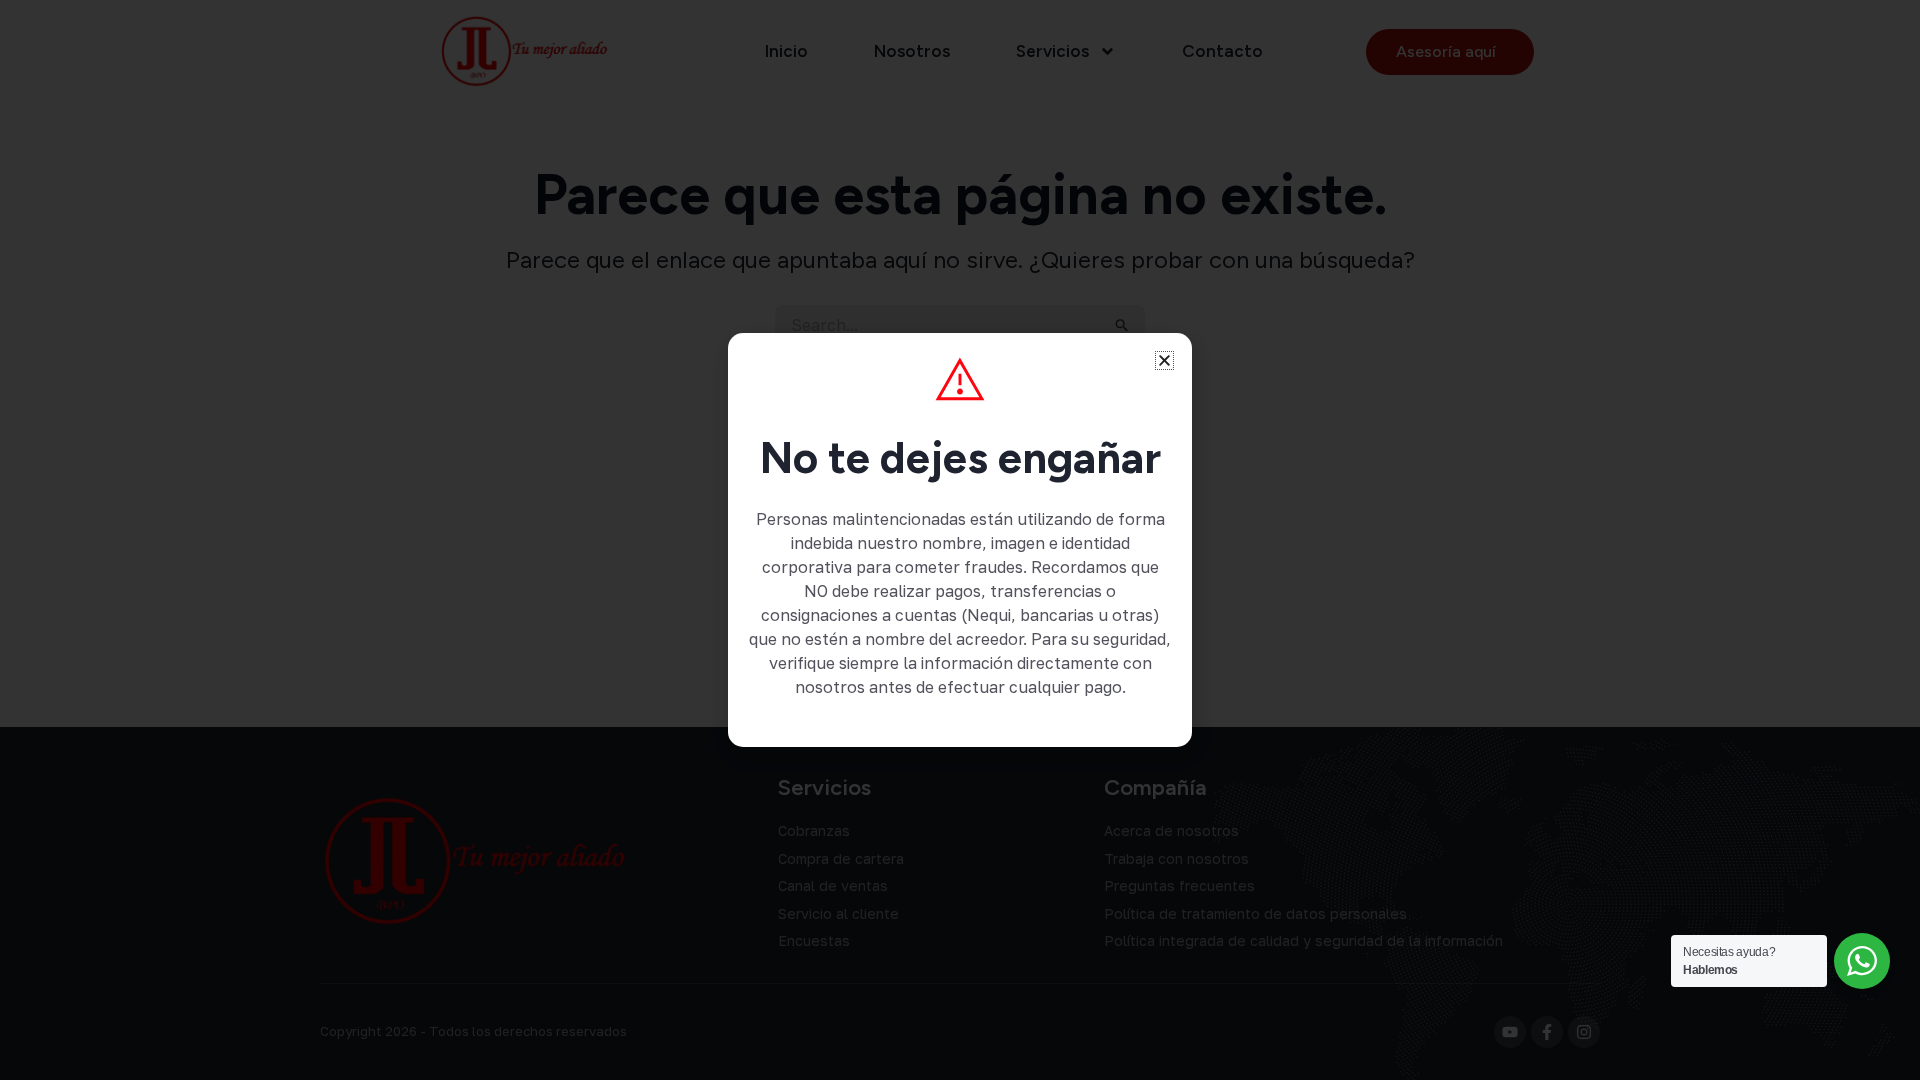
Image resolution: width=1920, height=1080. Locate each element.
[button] (1164, 360)
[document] (960, 540)
